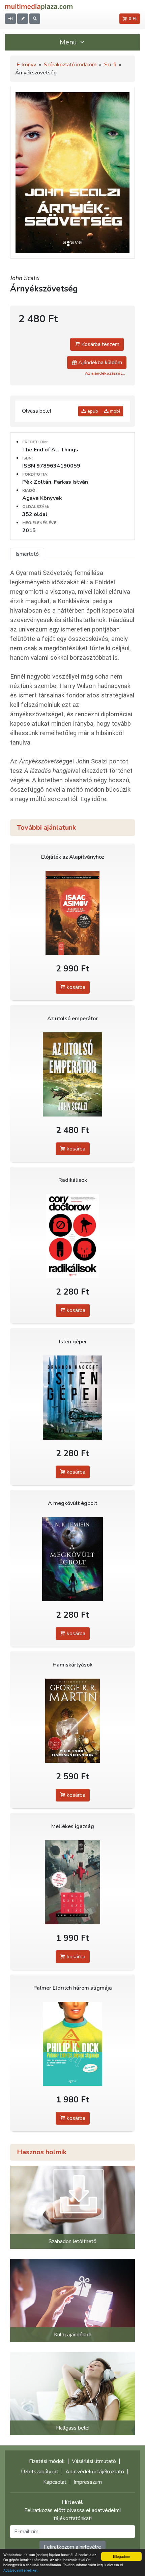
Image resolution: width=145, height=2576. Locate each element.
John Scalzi (25, 278)
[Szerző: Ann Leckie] (72, 1882)
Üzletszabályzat (40, 2472)
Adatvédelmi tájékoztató (95, 2472)
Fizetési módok (47, 2461)
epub (92, 411)
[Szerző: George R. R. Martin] (72, 1721)
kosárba (75, 987)
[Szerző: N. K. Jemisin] (72, 1559)
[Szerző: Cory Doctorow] (72, 1236)
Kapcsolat (55, 2482)
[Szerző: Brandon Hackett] (72, 1398)
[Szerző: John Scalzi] (72, 1075)
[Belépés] (10, 19)
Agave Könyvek (42, 498)
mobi (114, 411)
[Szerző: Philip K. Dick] (72, 2044)
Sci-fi (110, 65)
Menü (69, 42)
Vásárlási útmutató (94, 2461)
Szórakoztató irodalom (70, 65)
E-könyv (26, 65)
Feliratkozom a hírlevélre (72, 2547)
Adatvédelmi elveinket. (21, 2570)
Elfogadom (121, 2556)
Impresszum (88, 2482)
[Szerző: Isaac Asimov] (72, 913)
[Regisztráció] (23, 19)
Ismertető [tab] (27, 554)
